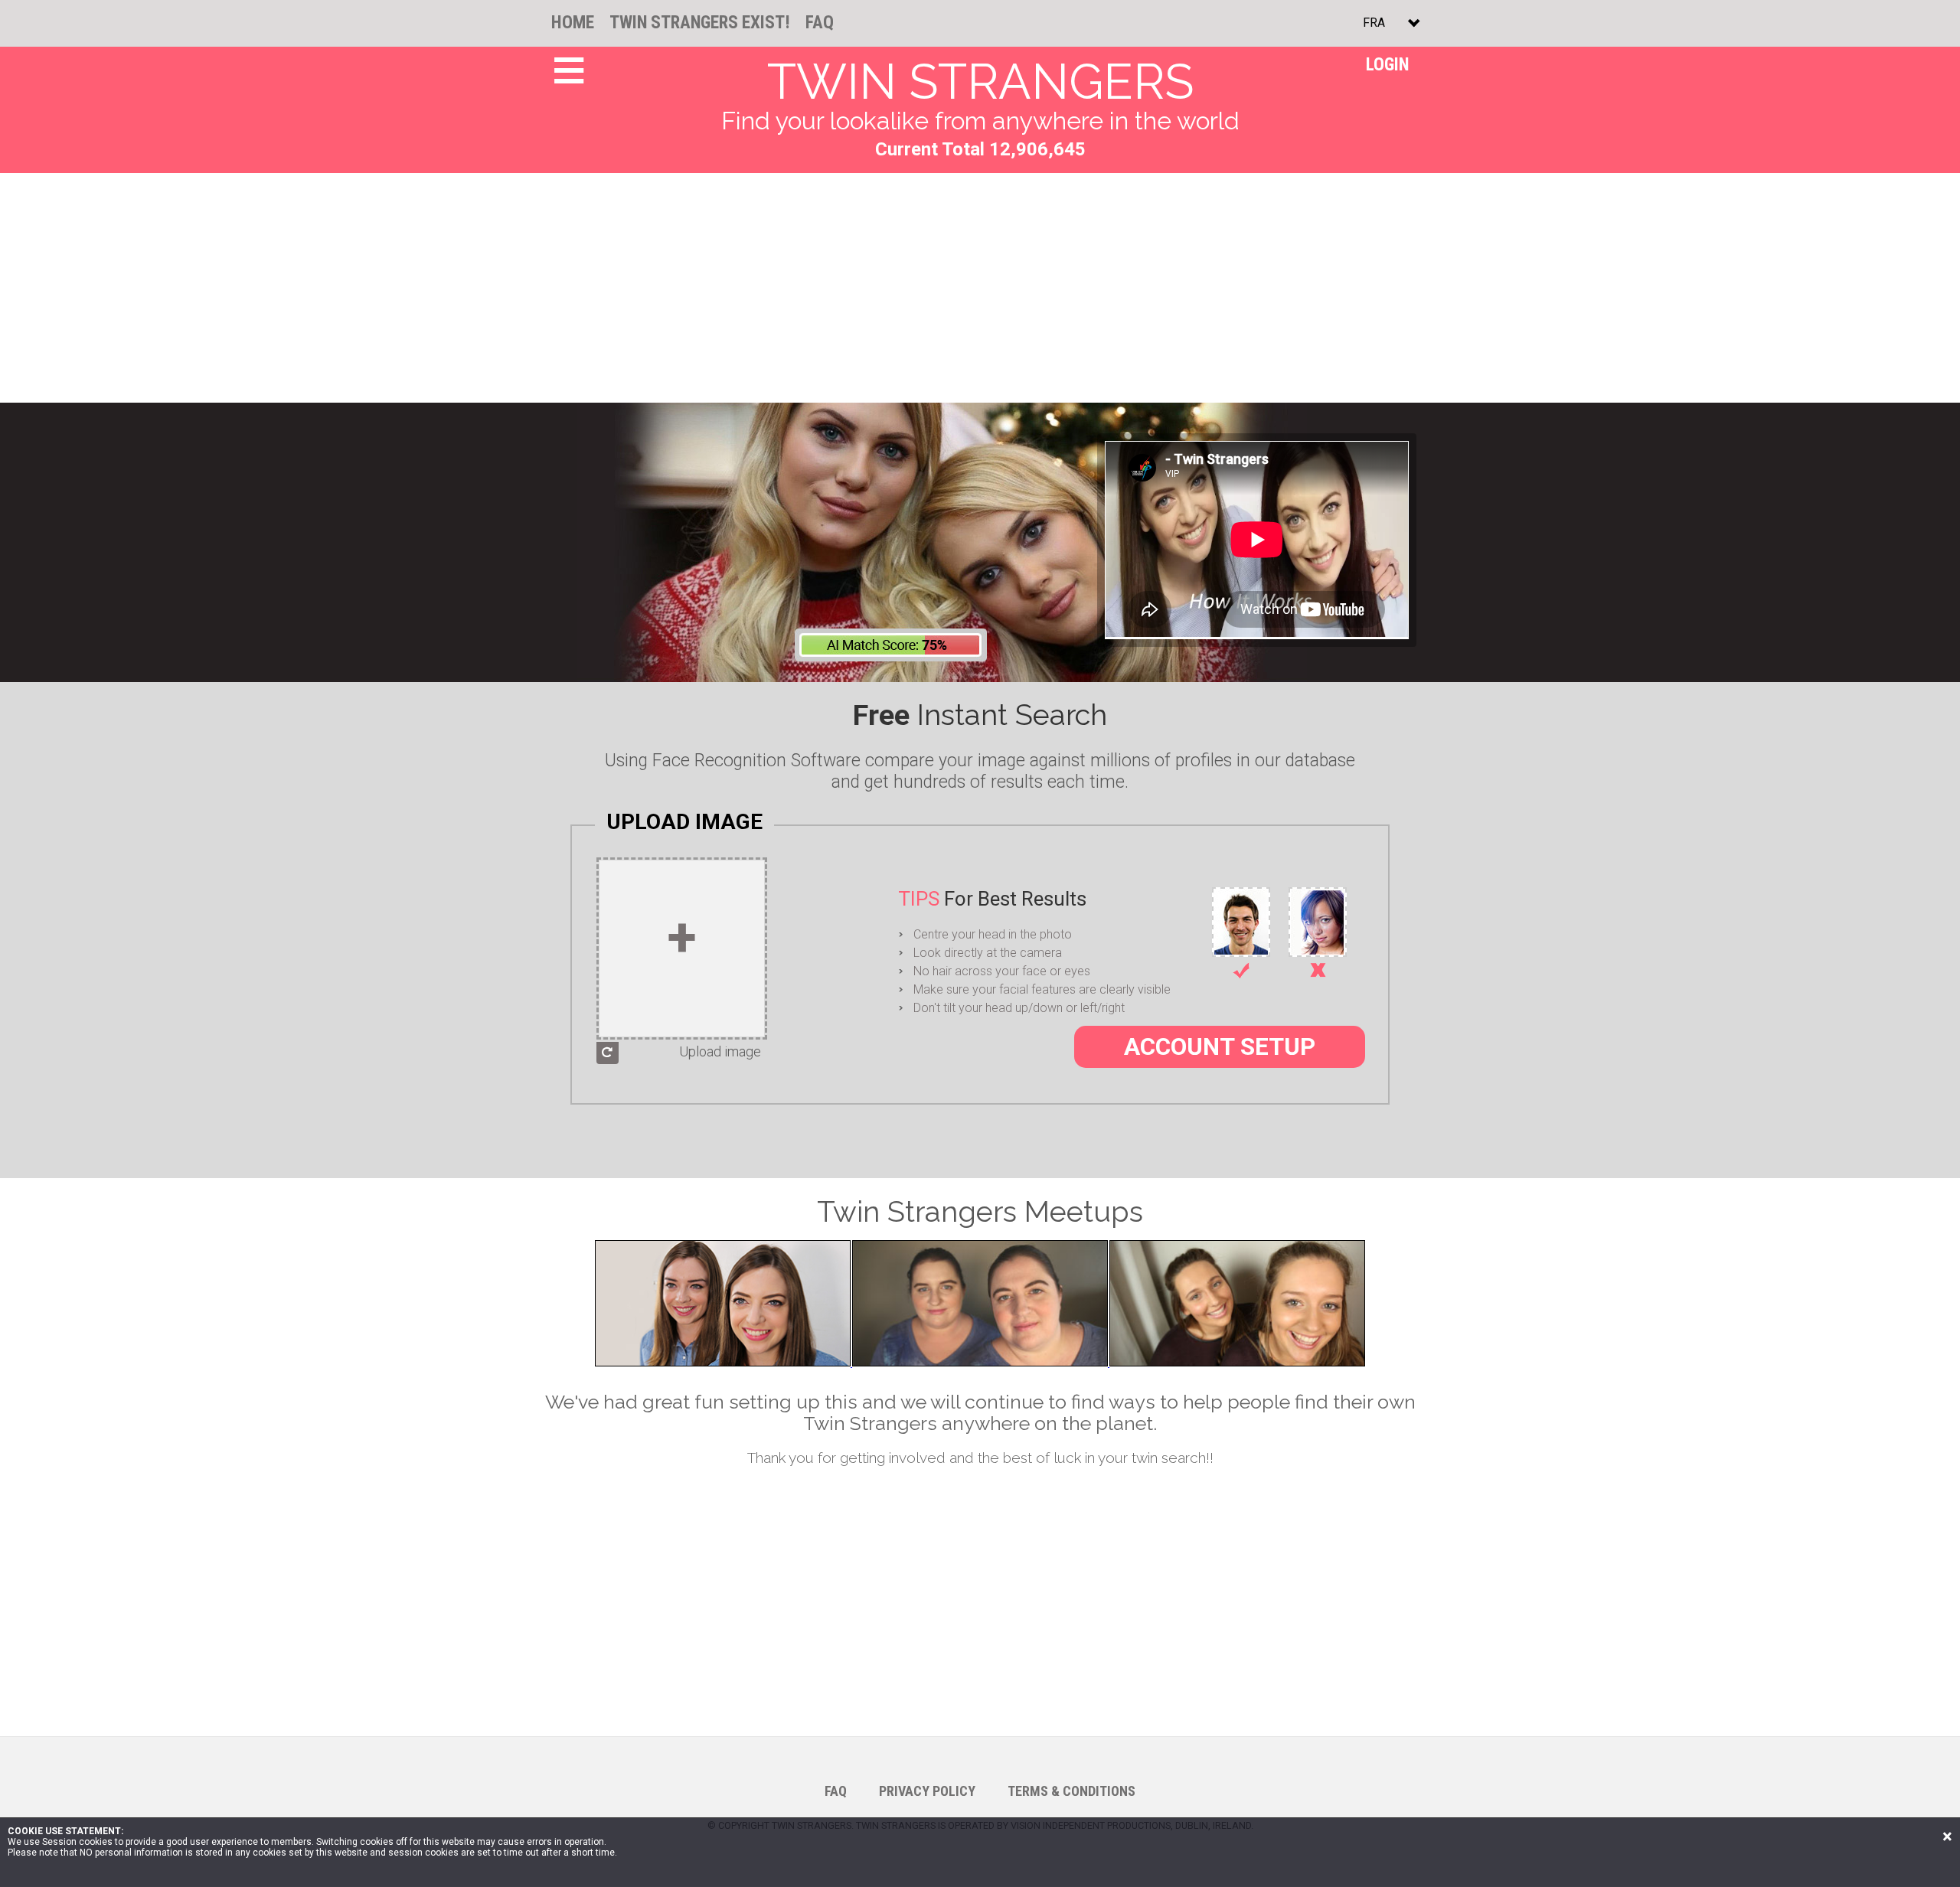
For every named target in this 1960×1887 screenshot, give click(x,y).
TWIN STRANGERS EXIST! (700, 23)
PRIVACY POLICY (927, 1791)
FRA (1374, 23)
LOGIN (1387, 65)
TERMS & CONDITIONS (1071, 1791)
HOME (573, 23)
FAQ (820, 23)
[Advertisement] (980, 288)
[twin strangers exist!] (980, 1364)
